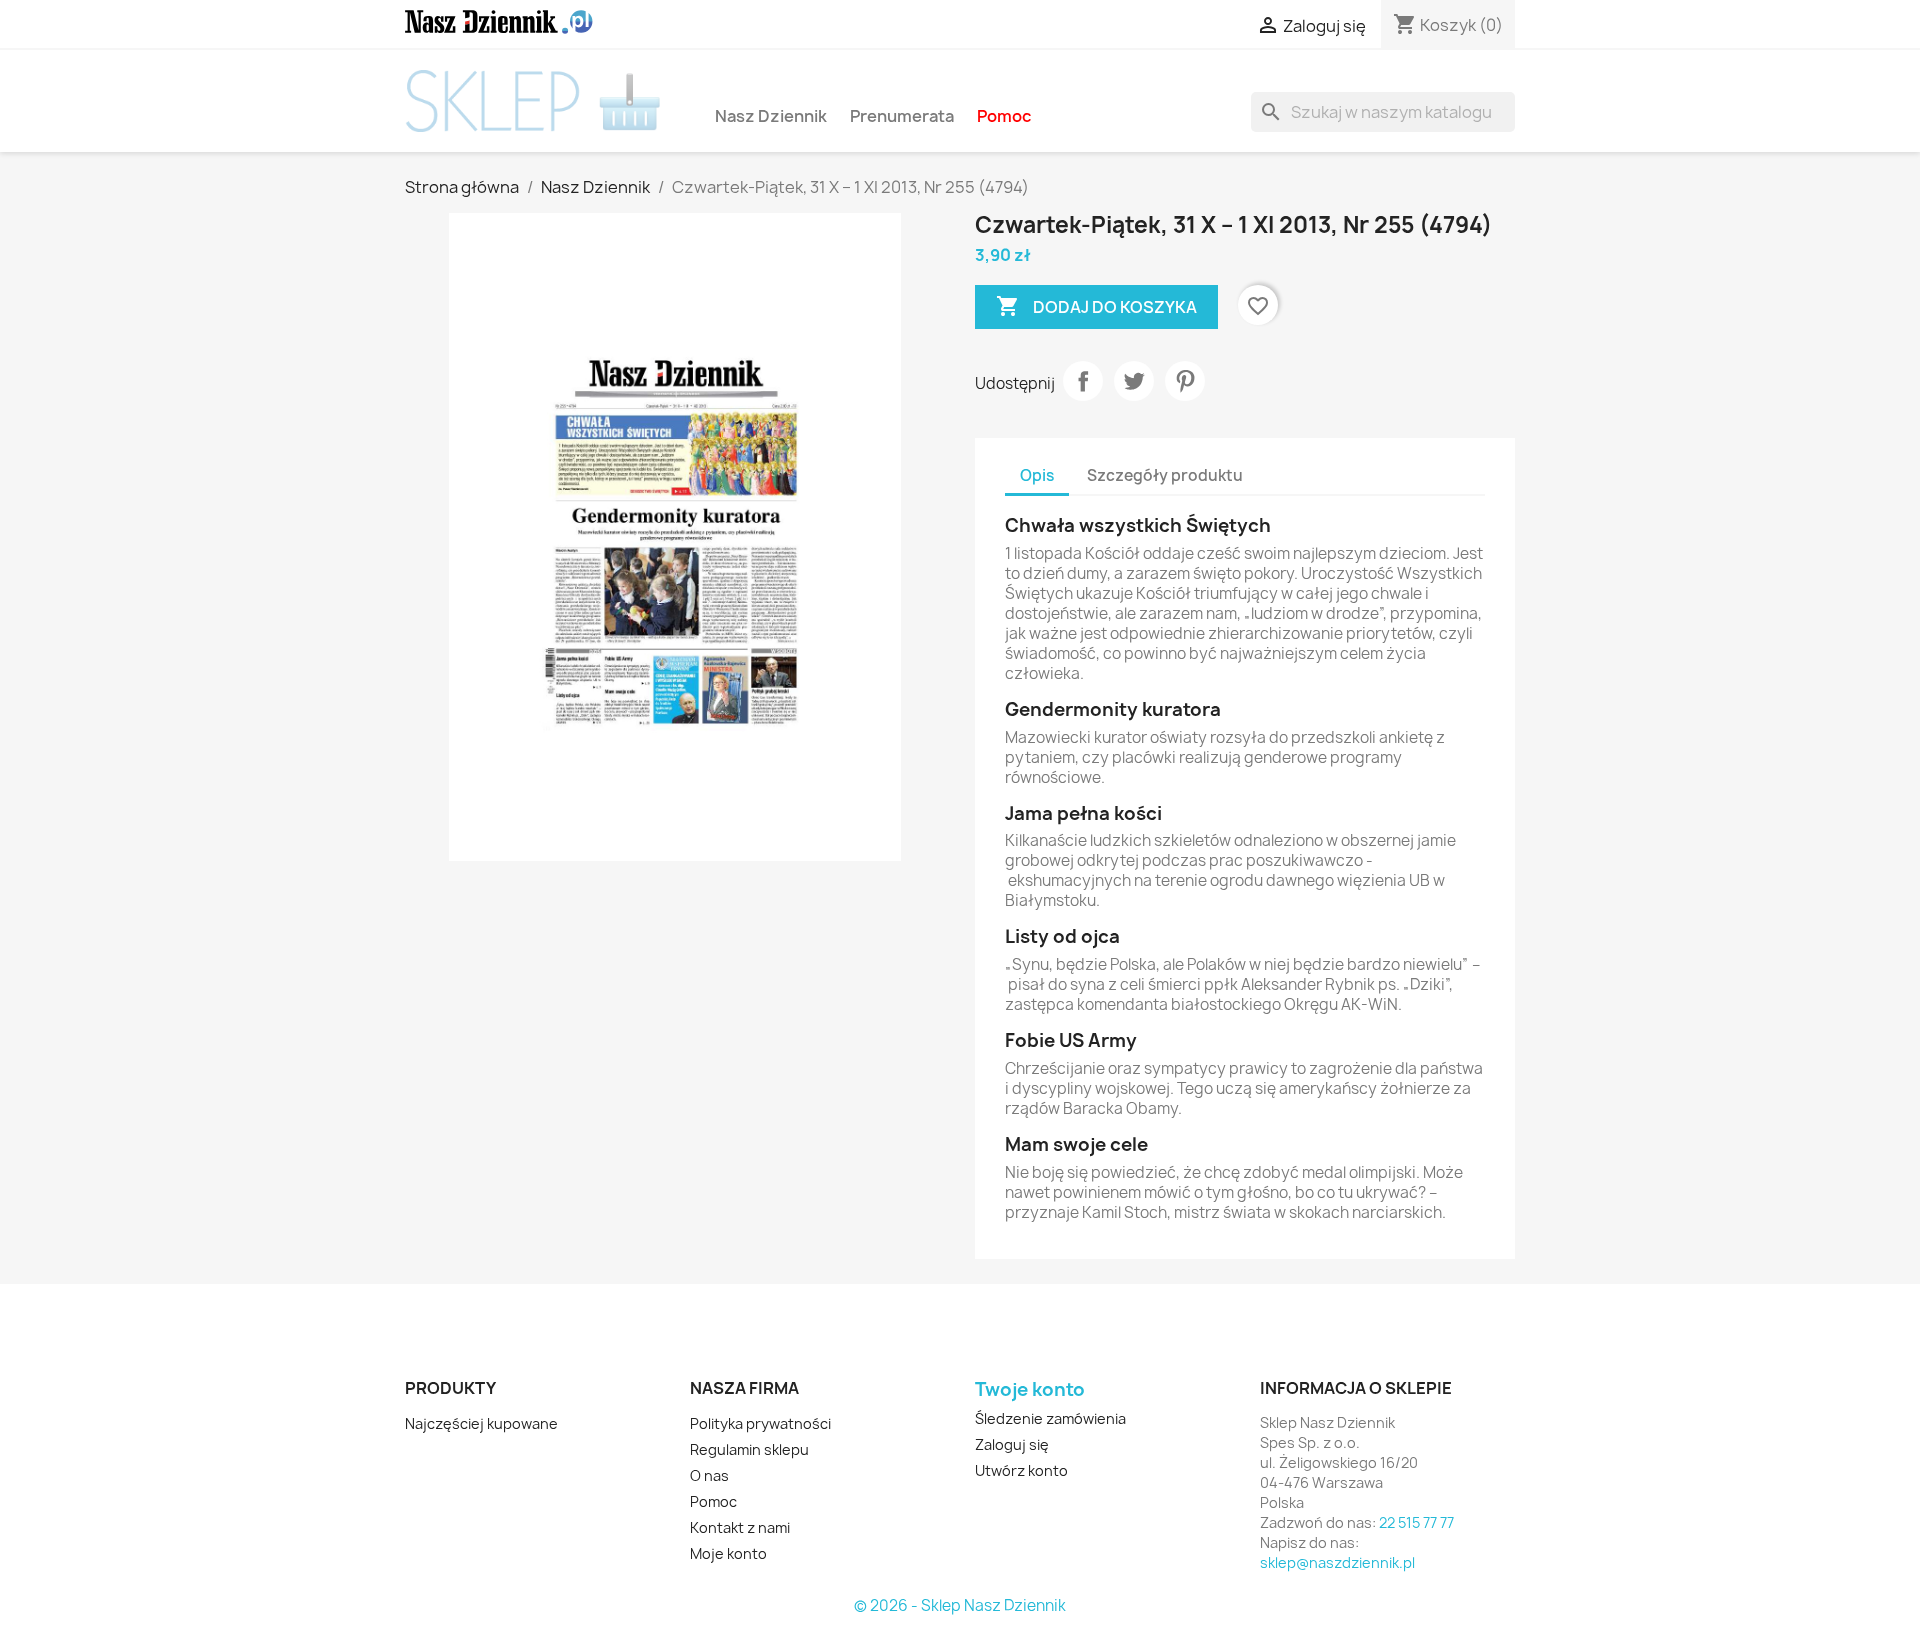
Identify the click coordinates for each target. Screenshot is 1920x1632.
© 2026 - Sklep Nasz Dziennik (960, 1606)
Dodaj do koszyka (1096, 306)
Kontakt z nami (740, 1527)
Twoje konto (1030, 1389)
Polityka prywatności (760, 1423)
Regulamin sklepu (749, 1449)
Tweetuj (1134, 381)
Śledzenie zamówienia (1050, 1418)
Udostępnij (1083, 381)
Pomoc (1004, 115)
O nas (709, 1475)
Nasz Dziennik (771, 115)
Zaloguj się (1012, 1444)
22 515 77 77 (1416, 1522)
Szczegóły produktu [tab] (1165, 475)
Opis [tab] (1037, 475)
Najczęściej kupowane (481, 1423)
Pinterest (1185, 381)
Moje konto (728, 1553)
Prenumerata (902, 115)
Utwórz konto (1021, 1470)
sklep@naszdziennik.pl (1337, 1562)
